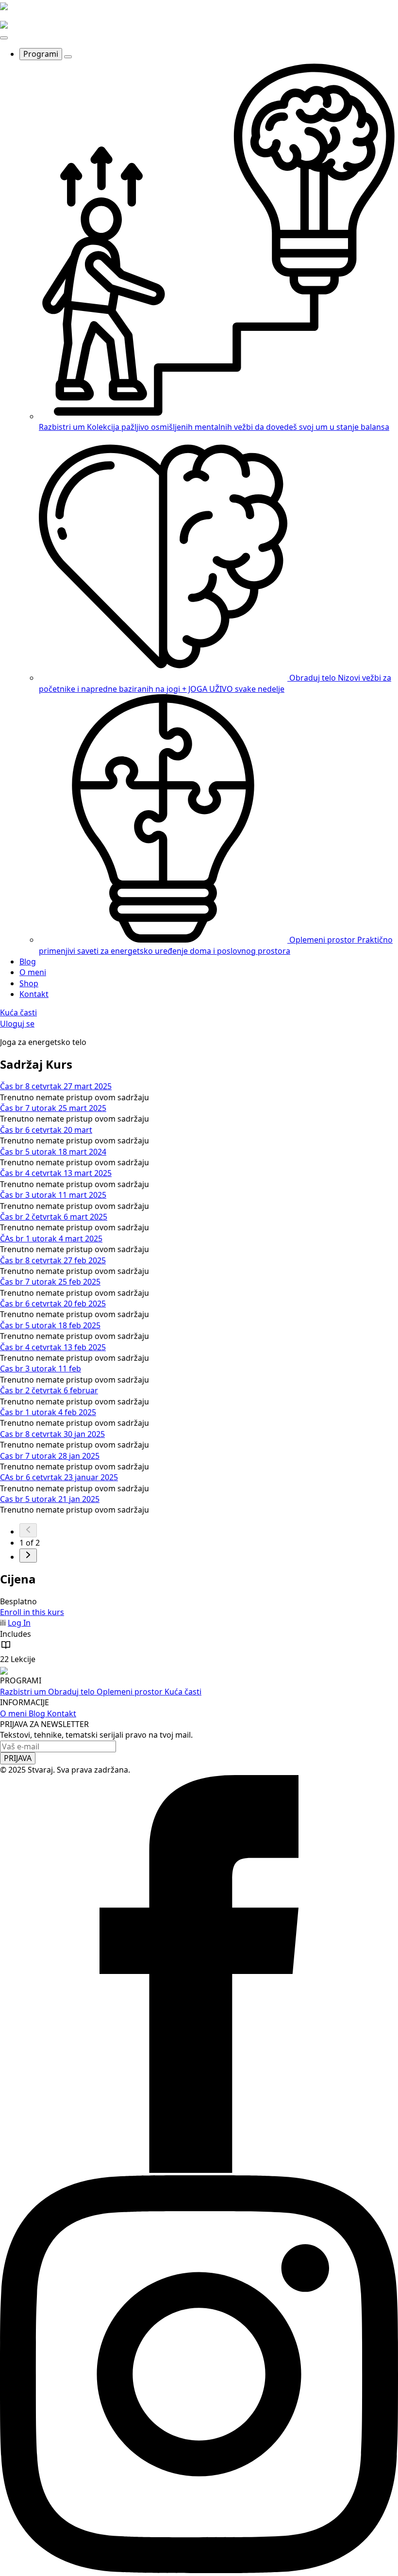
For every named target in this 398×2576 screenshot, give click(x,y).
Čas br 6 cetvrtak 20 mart (46, 1130)
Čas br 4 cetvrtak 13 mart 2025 (56, 1173)
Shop (29, 983)
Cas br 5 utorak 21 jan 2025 (50, 1499)
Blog (28, 962)
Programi (41, 54)
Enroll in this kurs (32, 1612)
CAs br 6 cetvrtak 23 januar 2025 (59, 1477)
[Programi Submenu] (68, 57)
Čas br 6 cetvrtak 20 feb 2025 (53, 1304)
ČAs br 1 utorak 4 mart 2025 (51, 1239)
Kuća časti (183, 1692)
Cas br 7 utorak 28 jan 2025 (50, 1456)
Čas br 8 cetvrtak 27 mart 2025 (56, 1086)
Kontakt (34, 994)
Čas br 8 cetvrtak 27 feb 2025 (53, 1260)
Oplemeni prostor (131, 1692)
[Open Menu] (4, 38)
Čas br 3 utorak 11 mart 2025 (53, 1195)
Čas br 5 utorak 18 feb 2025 (50, 1325)
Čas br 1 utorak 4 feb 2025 (48, 1412)
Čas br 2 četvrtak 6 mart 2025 (54, 1217)
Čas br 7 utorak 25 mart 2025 (53, 1108)
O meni (33, 972)
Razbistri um (24, 1692)
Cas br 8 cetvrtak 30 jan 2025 (52, 1434)
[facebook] (199, 2170)
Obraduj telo (72, 1692)
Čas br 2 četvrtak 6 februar (49, 1390)
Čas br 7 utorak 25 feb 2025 (50, 1282)
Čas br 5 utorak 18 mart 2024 (53, 1152)
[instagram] (199, 2570)
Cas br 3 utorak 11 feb (41, 1369)
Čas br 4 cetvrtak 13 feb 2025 (53, 1347)
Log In (19, 1623)
